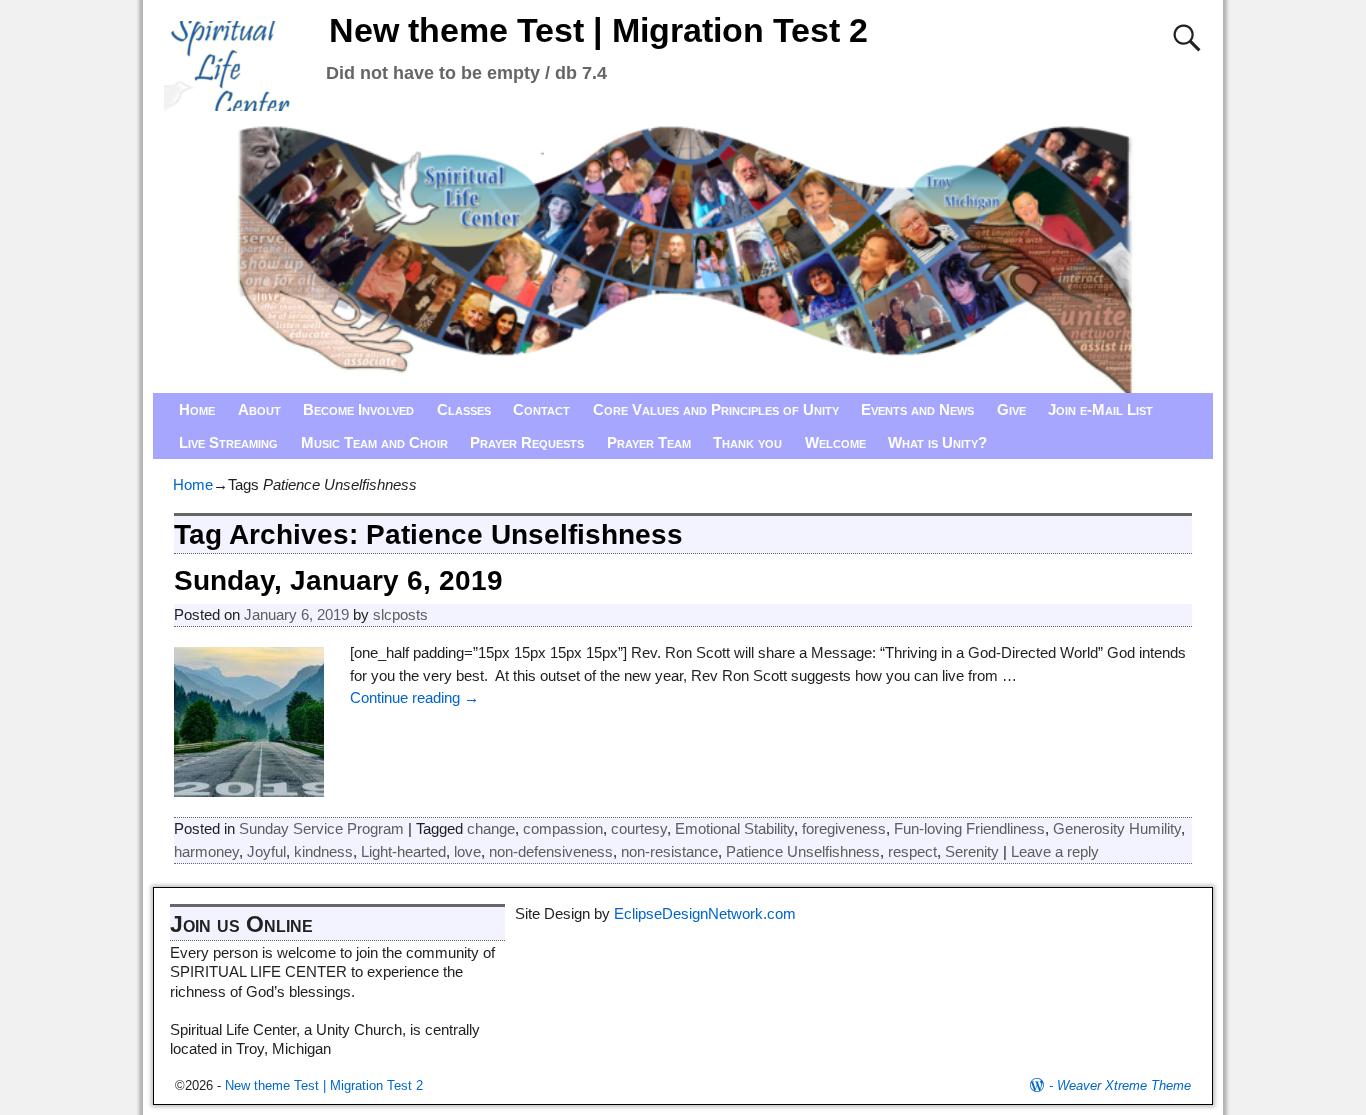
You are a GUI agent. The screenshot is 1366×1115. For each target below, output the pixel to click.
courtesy (639, 828)
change (491, 828)
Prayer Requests (527, 442)
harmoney (206, 851)
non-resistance (669, 851)
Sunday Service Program (321, 828)
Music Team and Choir (374, 442)
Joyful (266, 851)
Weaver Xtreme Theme (1124, 1085)
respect (912, 851)
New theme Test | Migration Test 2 (598, 30)
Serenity (972, 851)
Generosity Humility (1117, 828)
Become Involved (358, 409)
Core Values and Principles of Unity (716, 409)
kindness (323, 851)
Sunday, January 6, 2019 (338, 580)
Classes (464, 409)
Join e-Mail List (1100, 409)
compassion (563, 828)
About (259, 409)
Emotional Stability (734, 828)
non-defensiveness (551, 851)
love (467, 851)
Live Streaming (228, 442)
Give (1011, 409)
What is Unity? (937, 442)
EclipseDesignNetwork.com (705, 913)
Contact (541, 409)
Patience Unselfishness (803, 851)
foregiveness (844, 828)
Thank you (747, 442)
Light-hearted (403, 851)
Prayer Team (649, 442)
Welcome (835, 442)
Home (197, 409)
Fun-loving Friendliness (969, 828)
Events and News (917, 409)
